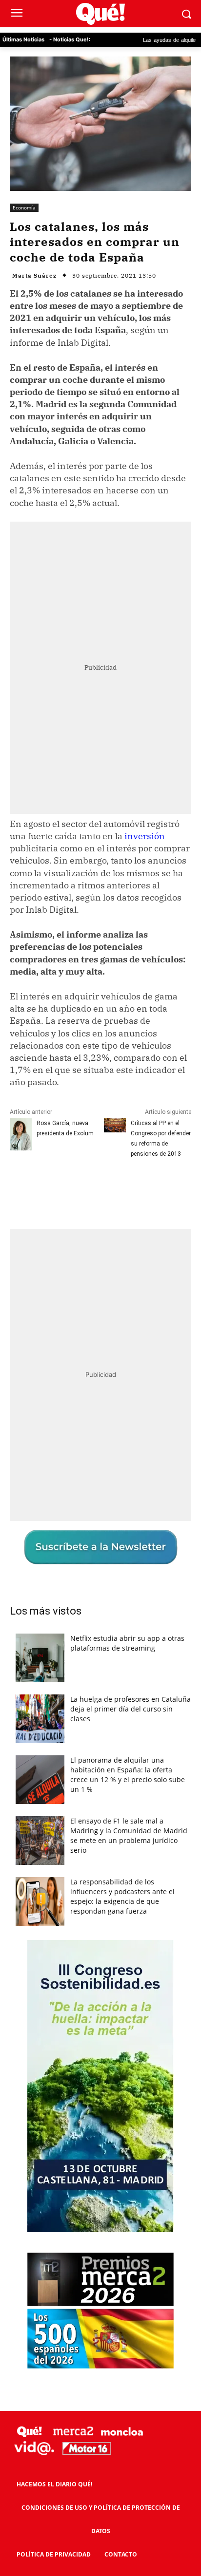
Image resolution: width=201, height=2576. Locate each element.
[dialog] (100, 1288)
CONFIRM (63, 1460)
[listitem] (100, 1275)
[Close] (182, 1101)
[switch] (163, 1298)
